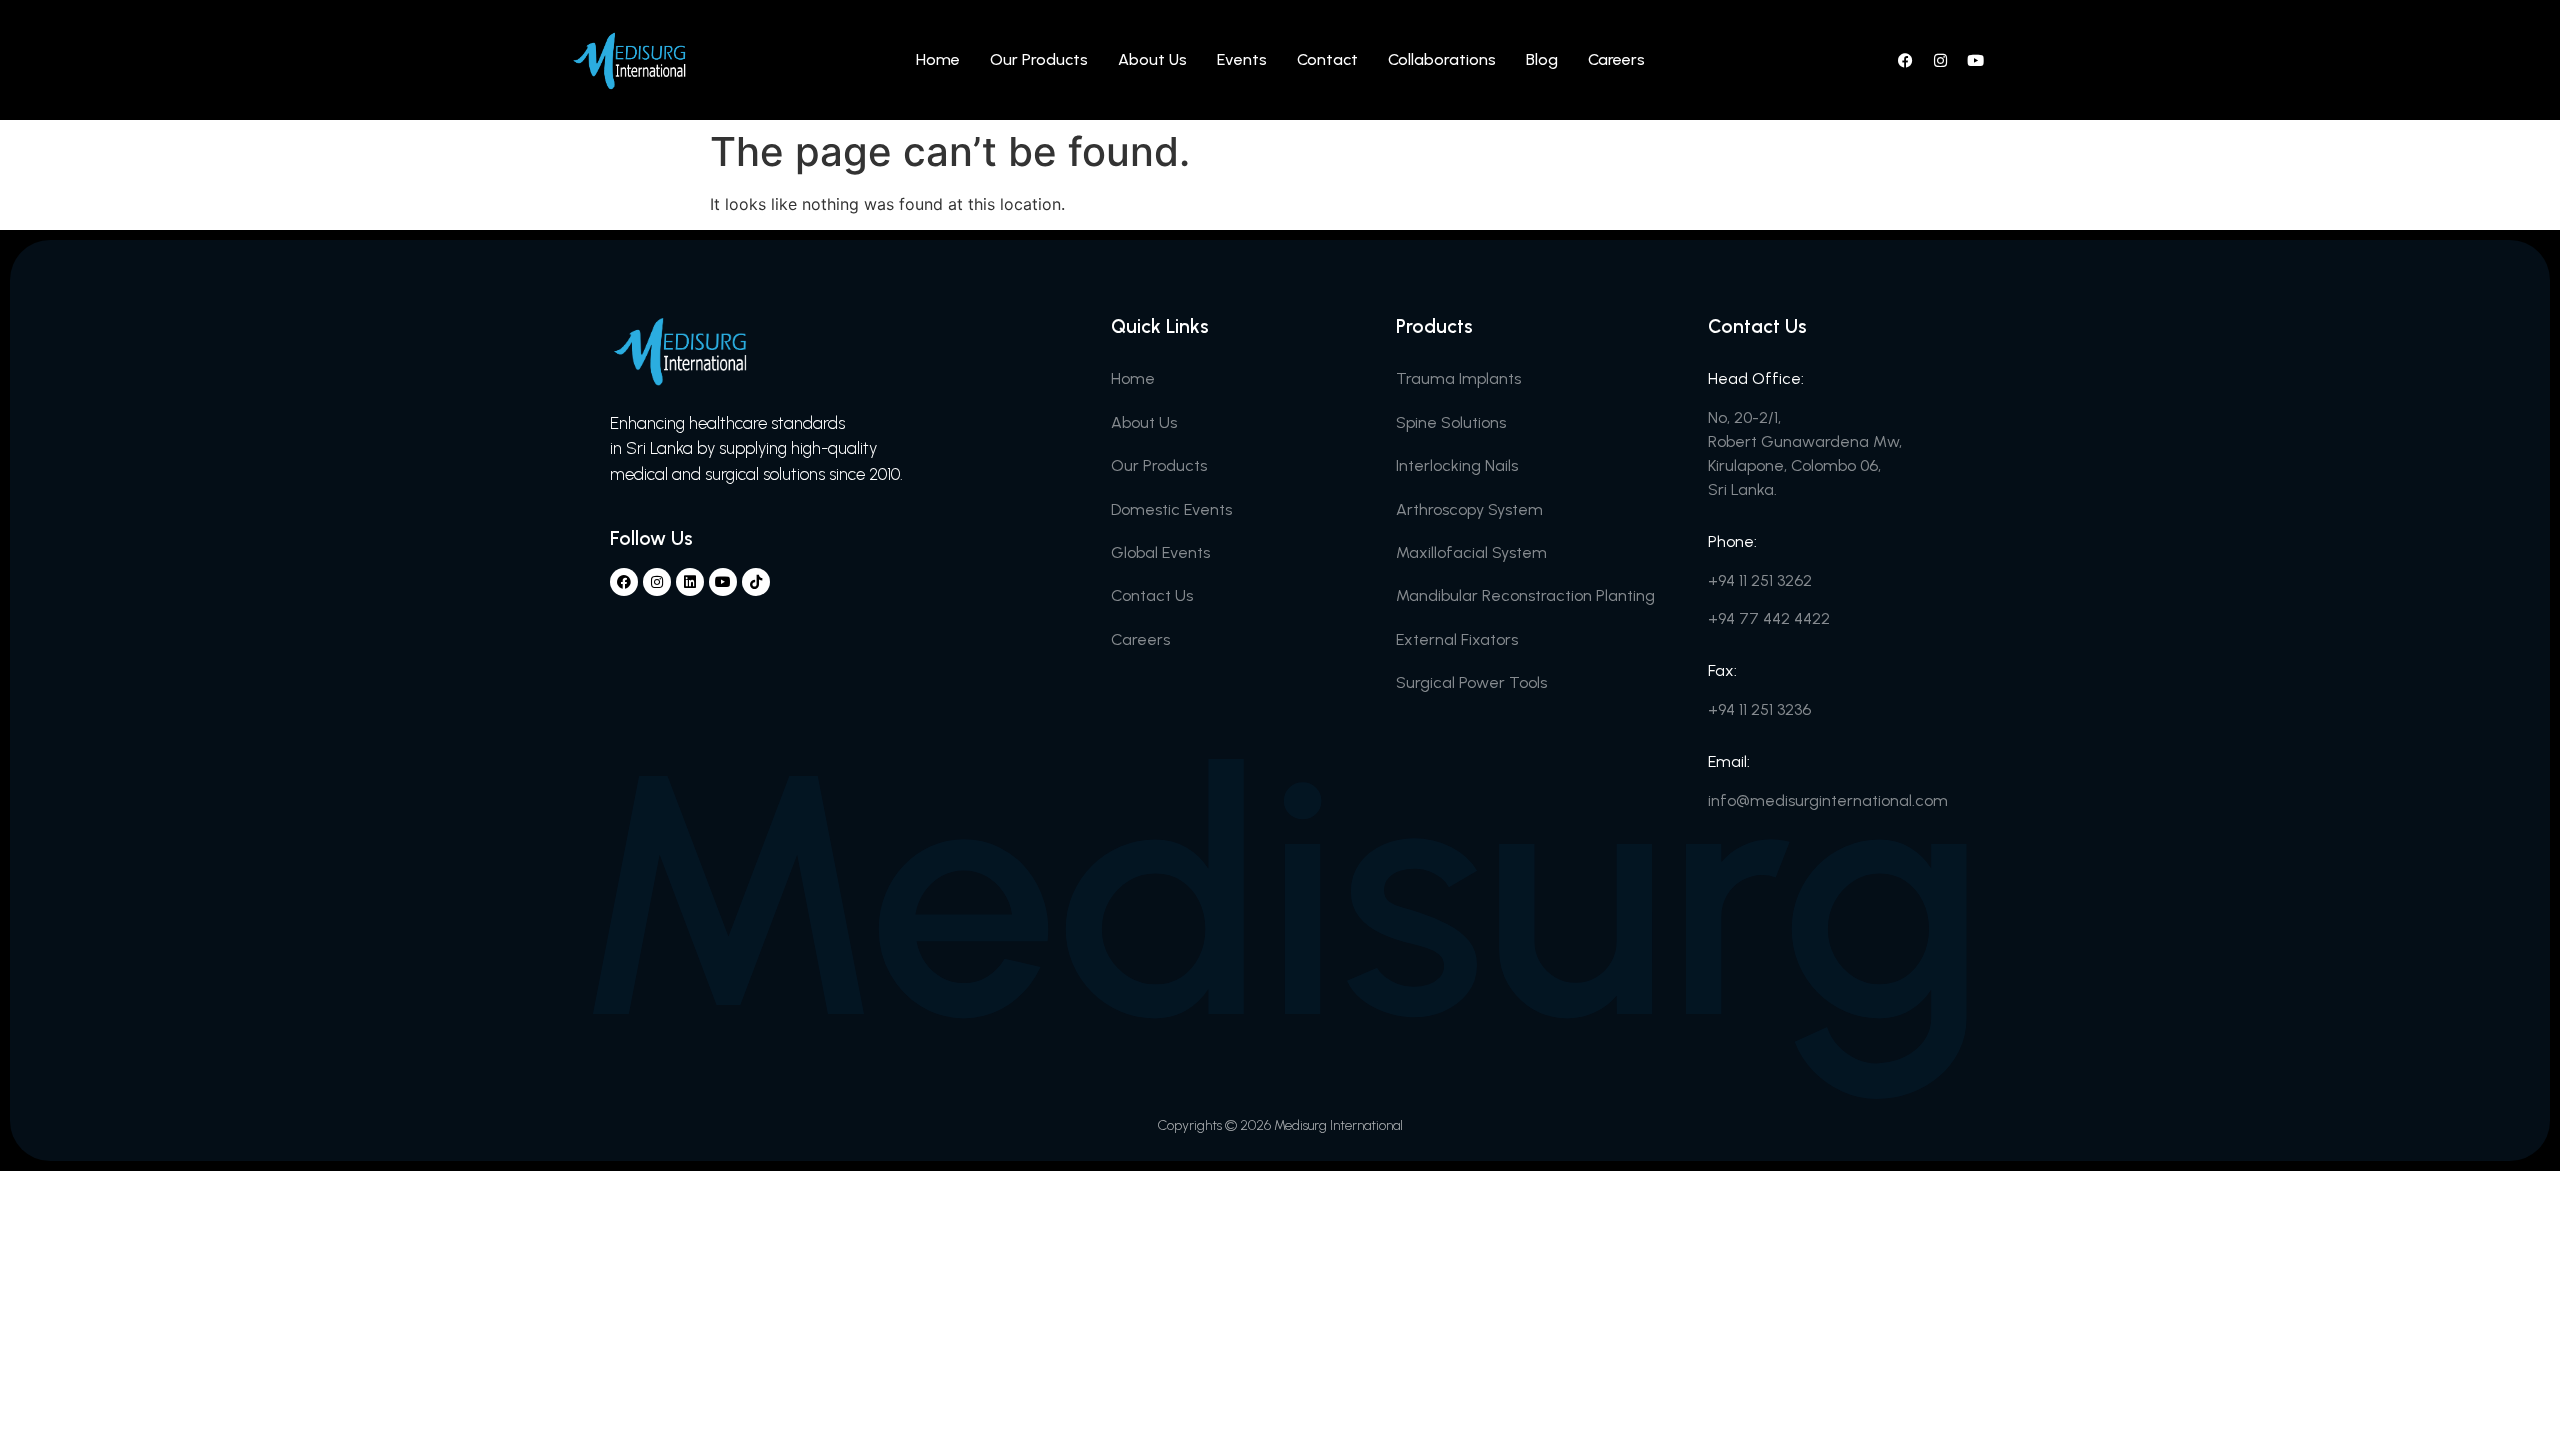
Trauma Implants (1458, 378)
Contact (1327, 59)
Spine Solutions (1451, 422)
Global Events (1160, 552)
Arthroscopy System (1469, 509)
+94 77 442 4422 (1769, 618)
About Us (1152, 59)
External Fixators (1457, 639)
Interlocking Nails (1457, 465)
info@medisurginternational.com (1828, 800)
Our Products (1039, 59)
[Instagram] (1940, 60)
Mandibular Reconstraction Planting (1525, 595)
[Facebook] (1905, 60)
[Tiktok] (756, 582)
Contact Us (1152, 595)
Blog (1542, 59)
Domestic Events (1171, 509)
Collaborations (1442, 59)
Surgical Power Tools (1471, 682)
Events (1242, 59)
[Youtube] (1975, 60)
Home (938, 59)
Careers (1616, 59)
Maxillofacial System (1471, 552)
